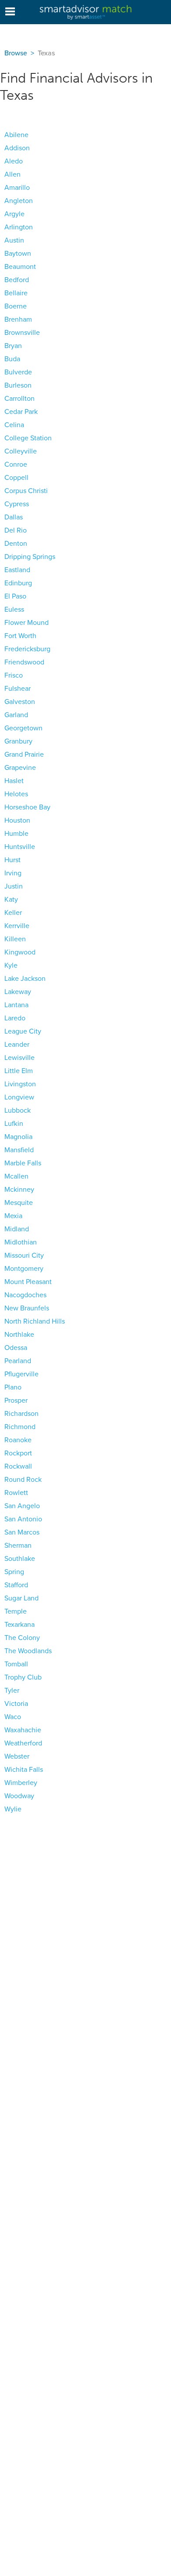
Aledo (14, 161)
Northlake (19, 1335)
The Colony (22, 1638)
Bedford (17, 280)
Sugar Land (21, 1598)
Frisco (14, 675)
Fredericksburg (27, 649)
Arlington (19, 227)
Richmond (20, 1427)
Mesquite (19, 1203)
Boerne (16, 306)
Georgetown (23, 728)
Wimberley (21, 1783)
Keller (13, 913)
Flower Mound (27, 623)
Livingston (20, 1084)
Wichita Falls (24, 1770)
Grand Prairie (24, 755)
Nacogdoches (25, 1295)
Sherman (18, 1546)
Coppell (16, 478)
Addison (17, 148)
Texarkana (20, 1625)
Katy (11, 900)
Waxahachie (23, 1730)
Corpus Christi (26, 491)
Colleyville (21, 451)
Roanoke (18, 1440)
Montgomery (24, 1269)
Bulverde (18, 372)
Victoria (16, 1704)
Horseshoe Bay (27, 807)
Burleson (18, 385)
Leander (17, 1045)
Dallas (14, 517)
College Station (28, 438)
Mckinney (19, 1190)
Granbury (18, 741)
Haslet (14, 781)
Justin (14, 886)
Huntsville (20, 847)
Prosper (16, 1400)
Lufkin (14, 1124)
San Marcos (22, 1532)
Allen (12, 174)
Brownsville (22, 333)
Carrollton (20, 399)
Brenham (18, 319)
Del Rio (16, 530)
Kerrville (17, 926)
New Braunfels (27, 1308)
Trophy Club (23, 1677)
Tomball (16, 1664)
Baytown (18, 254)
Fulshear (18, 689)
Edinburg (18, 583)
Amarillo (17, 188)
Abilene (16, 135)
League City (23, 1031)
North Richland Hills (35, 1321)
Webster (17, 1756)
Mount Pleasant (28, 1282)
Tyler (12, 1691)
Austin (14, 240)
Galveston (20, 702)
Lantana (16, 1005)
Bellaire (16, 293)
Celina (14, 425)
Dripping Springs (30, 557)
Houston (17, 820)
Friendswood (24, 662)
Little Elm (19, 1071)
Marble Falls (23, 1163)
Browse (16, 53)
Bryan (13, 346)
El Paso (15, 596)
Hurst (12, 860)
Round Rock (23, 1480)
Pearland (18, 1361)
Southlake (20, 1559)
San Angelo (22, 1506)
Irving (13, 873)
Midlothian (21, 1242)
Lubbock (18, 1110)
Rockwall (18, 1466)
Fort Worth (20, 636)
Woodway (19, 1796)
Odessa (16, 1348)
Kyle (11, 965)
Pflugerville (21, 1374)
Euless (14, 610)
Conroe (16, 464)
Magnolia (18, 1137)
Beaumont (20, 267)
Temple (16, 1611)
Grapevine (20, 768)
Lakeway (18, 992)
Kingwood (20, 952)
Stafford (16, 1585)
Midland (17, 1229)
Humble (16, 834)
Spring (14, 1572)
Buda (12, 359)
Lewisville (20, 1058)
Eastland (17, 570)
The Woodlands (28, 1651)
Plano (13, 1387)
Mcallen (16, 1176)
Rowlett (16, 1493)
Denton (16, 544)
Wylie (13, 1809)
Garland (16, 715)
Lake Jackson (25, 979)
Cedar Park (21, 412)
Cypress (17, 504)
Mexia (13, 1216)
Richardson (21, 1414)
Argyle (14, 214)
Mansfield (19, 1150)
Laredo (15, 1018)
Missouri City (24, 1255)
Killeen (15, 939)
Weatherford (23, 1743)
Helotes (16, 794)
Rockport (18, 1453)
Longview (19, 1097)
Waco (13, 1717)
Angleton (19, 201)
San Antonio (23, 1519)
